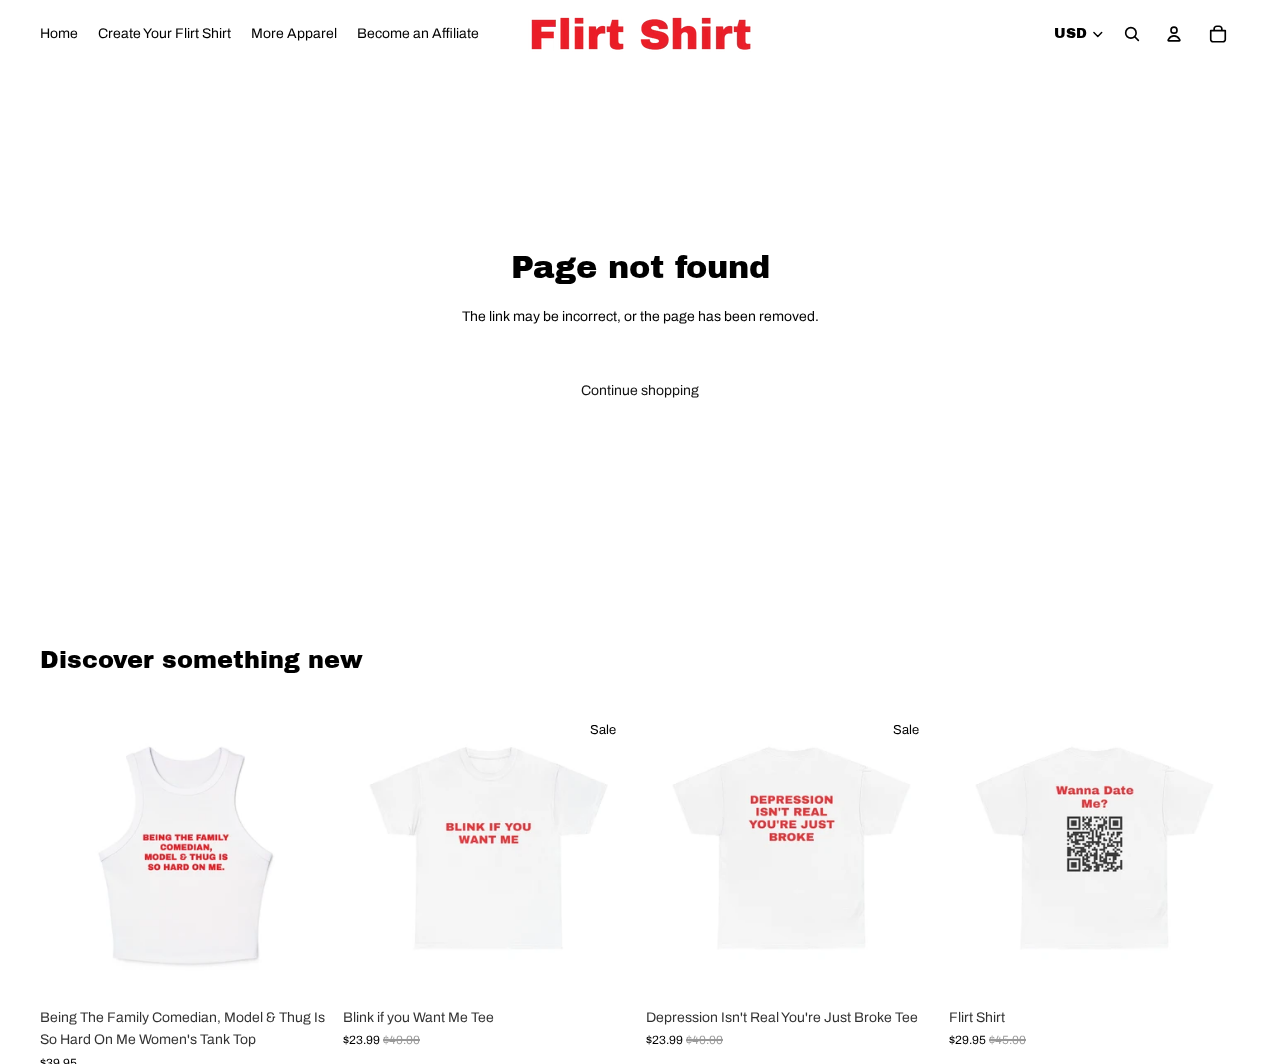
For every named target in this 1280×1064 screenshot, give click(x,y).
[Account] (1174, 34)
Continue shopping (640, 390)
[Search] (1132, 34)
